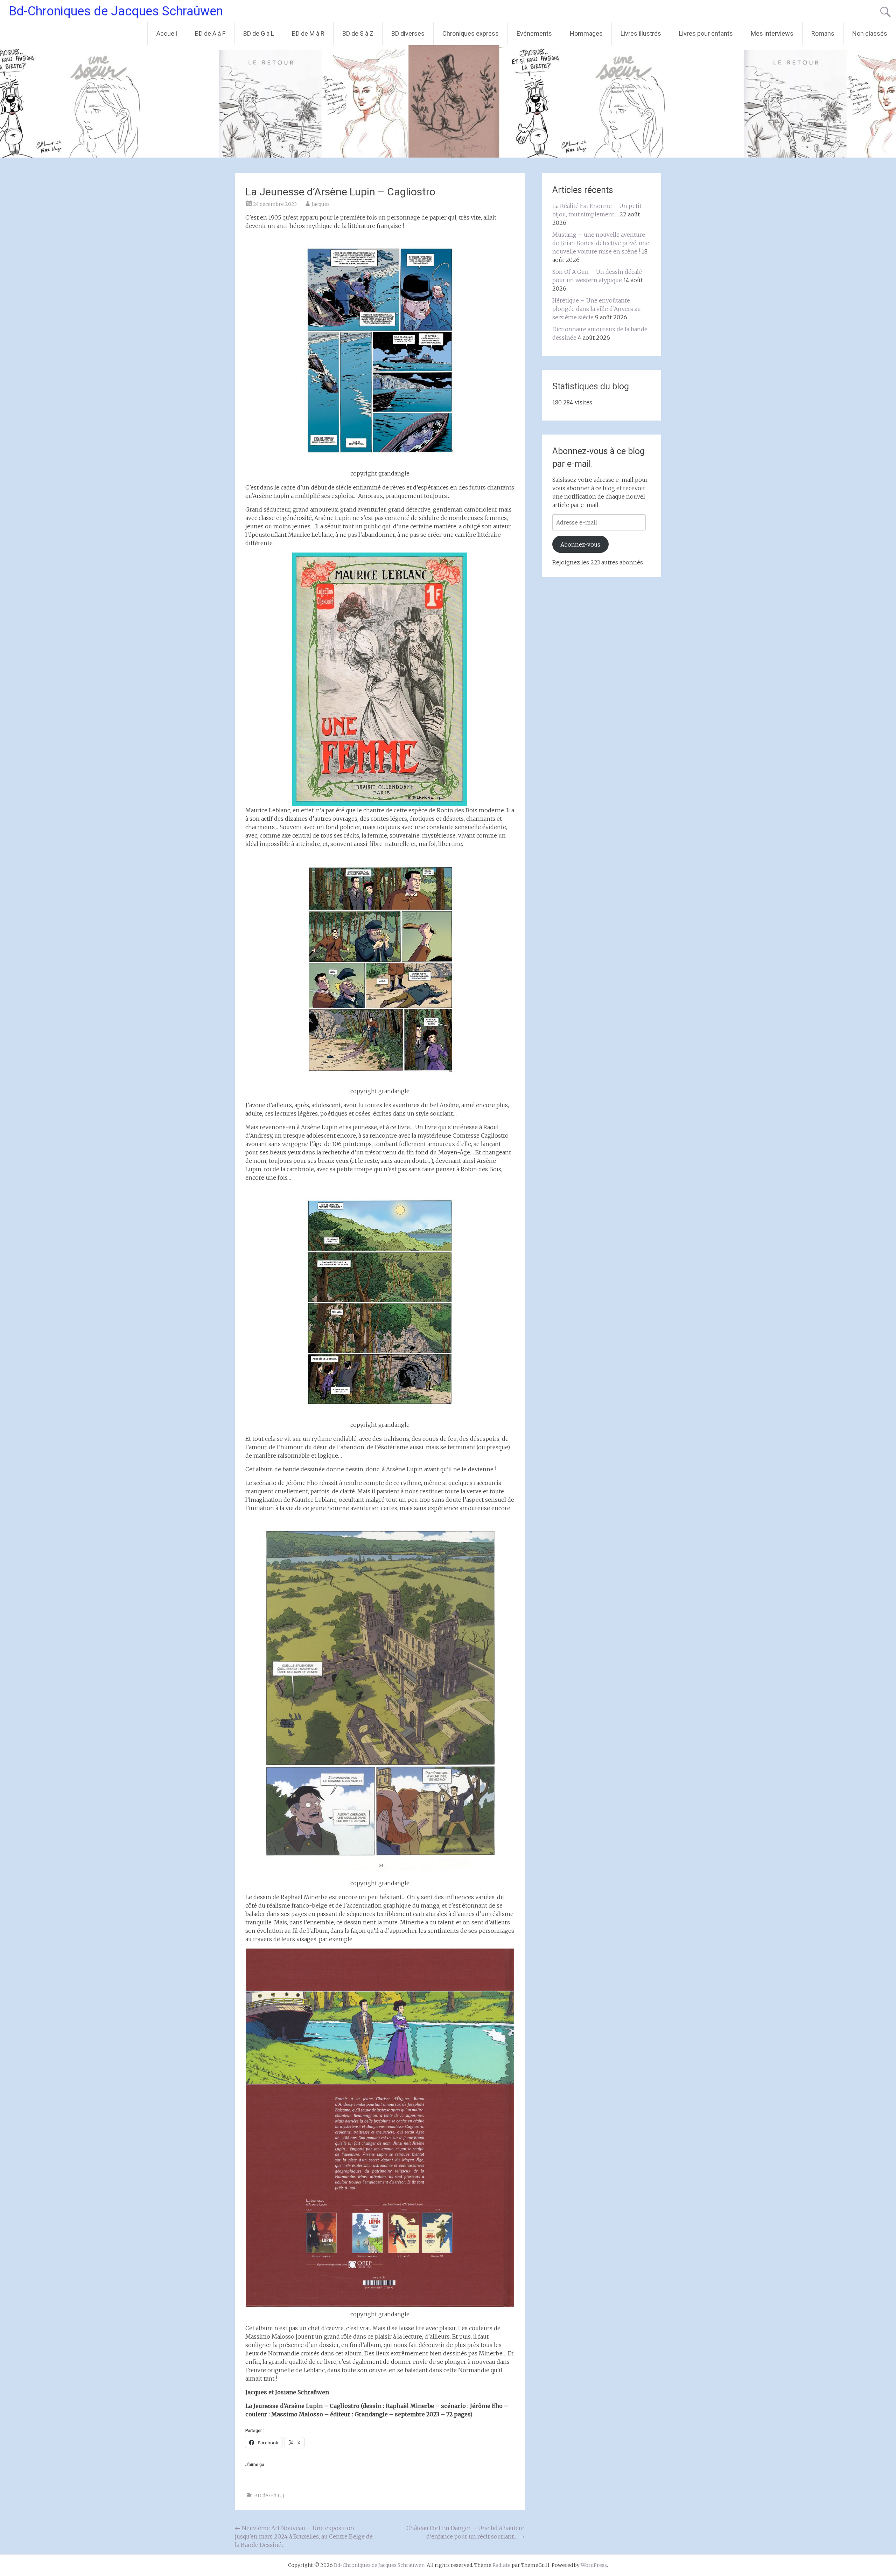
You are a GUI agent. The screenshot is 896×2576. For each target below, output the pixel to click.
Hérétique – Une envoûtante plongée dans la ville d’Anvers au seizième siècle (597, 309)
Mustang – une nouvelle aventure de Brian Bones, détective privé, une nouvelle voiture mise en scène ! (601, 243)
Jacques (321, 204)
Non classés (870, 33)
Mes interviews (772, 33)
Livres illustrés (641, 33)
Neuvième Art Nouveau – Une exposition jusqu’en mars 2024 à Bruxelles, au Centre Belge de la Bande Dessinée (304, 2536)
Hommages (586, 33)
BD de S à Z (358, 33)
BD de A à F (210, 33)
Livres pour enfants (706, 33)
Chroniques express (471, 33)
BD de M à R (308, 33)
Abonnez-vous (580, 544)
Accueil (167, 33)
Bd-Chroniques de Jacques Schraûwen (116, 11)
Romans (823, 33)
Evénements (534, 33)
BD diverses (408, 33)
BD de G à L (259, 33)
